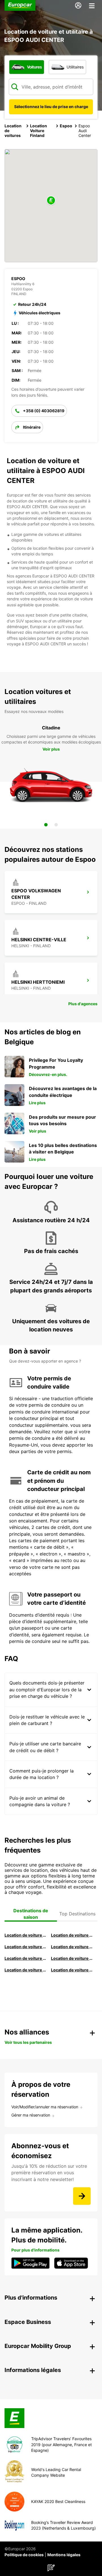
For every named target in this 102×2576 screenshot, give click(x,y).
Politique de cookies (24, 2555)
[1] (46, 825)
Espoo (66, 126)
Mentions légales (64, 2555)
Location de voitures (13, 131)
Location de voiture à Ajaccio (72, 1970)
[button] (51, 201)
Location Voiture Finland (39, 131)
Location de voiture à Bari (72, 1935)
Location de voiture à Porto (25, 1958)
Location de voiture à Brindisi (25, 1947)
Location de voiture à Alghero (72, 1947)
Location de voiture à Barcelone (25, 1935)
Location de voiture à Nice (72, 1958)
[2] (56, 825)
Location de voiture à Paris (25, 1970)
